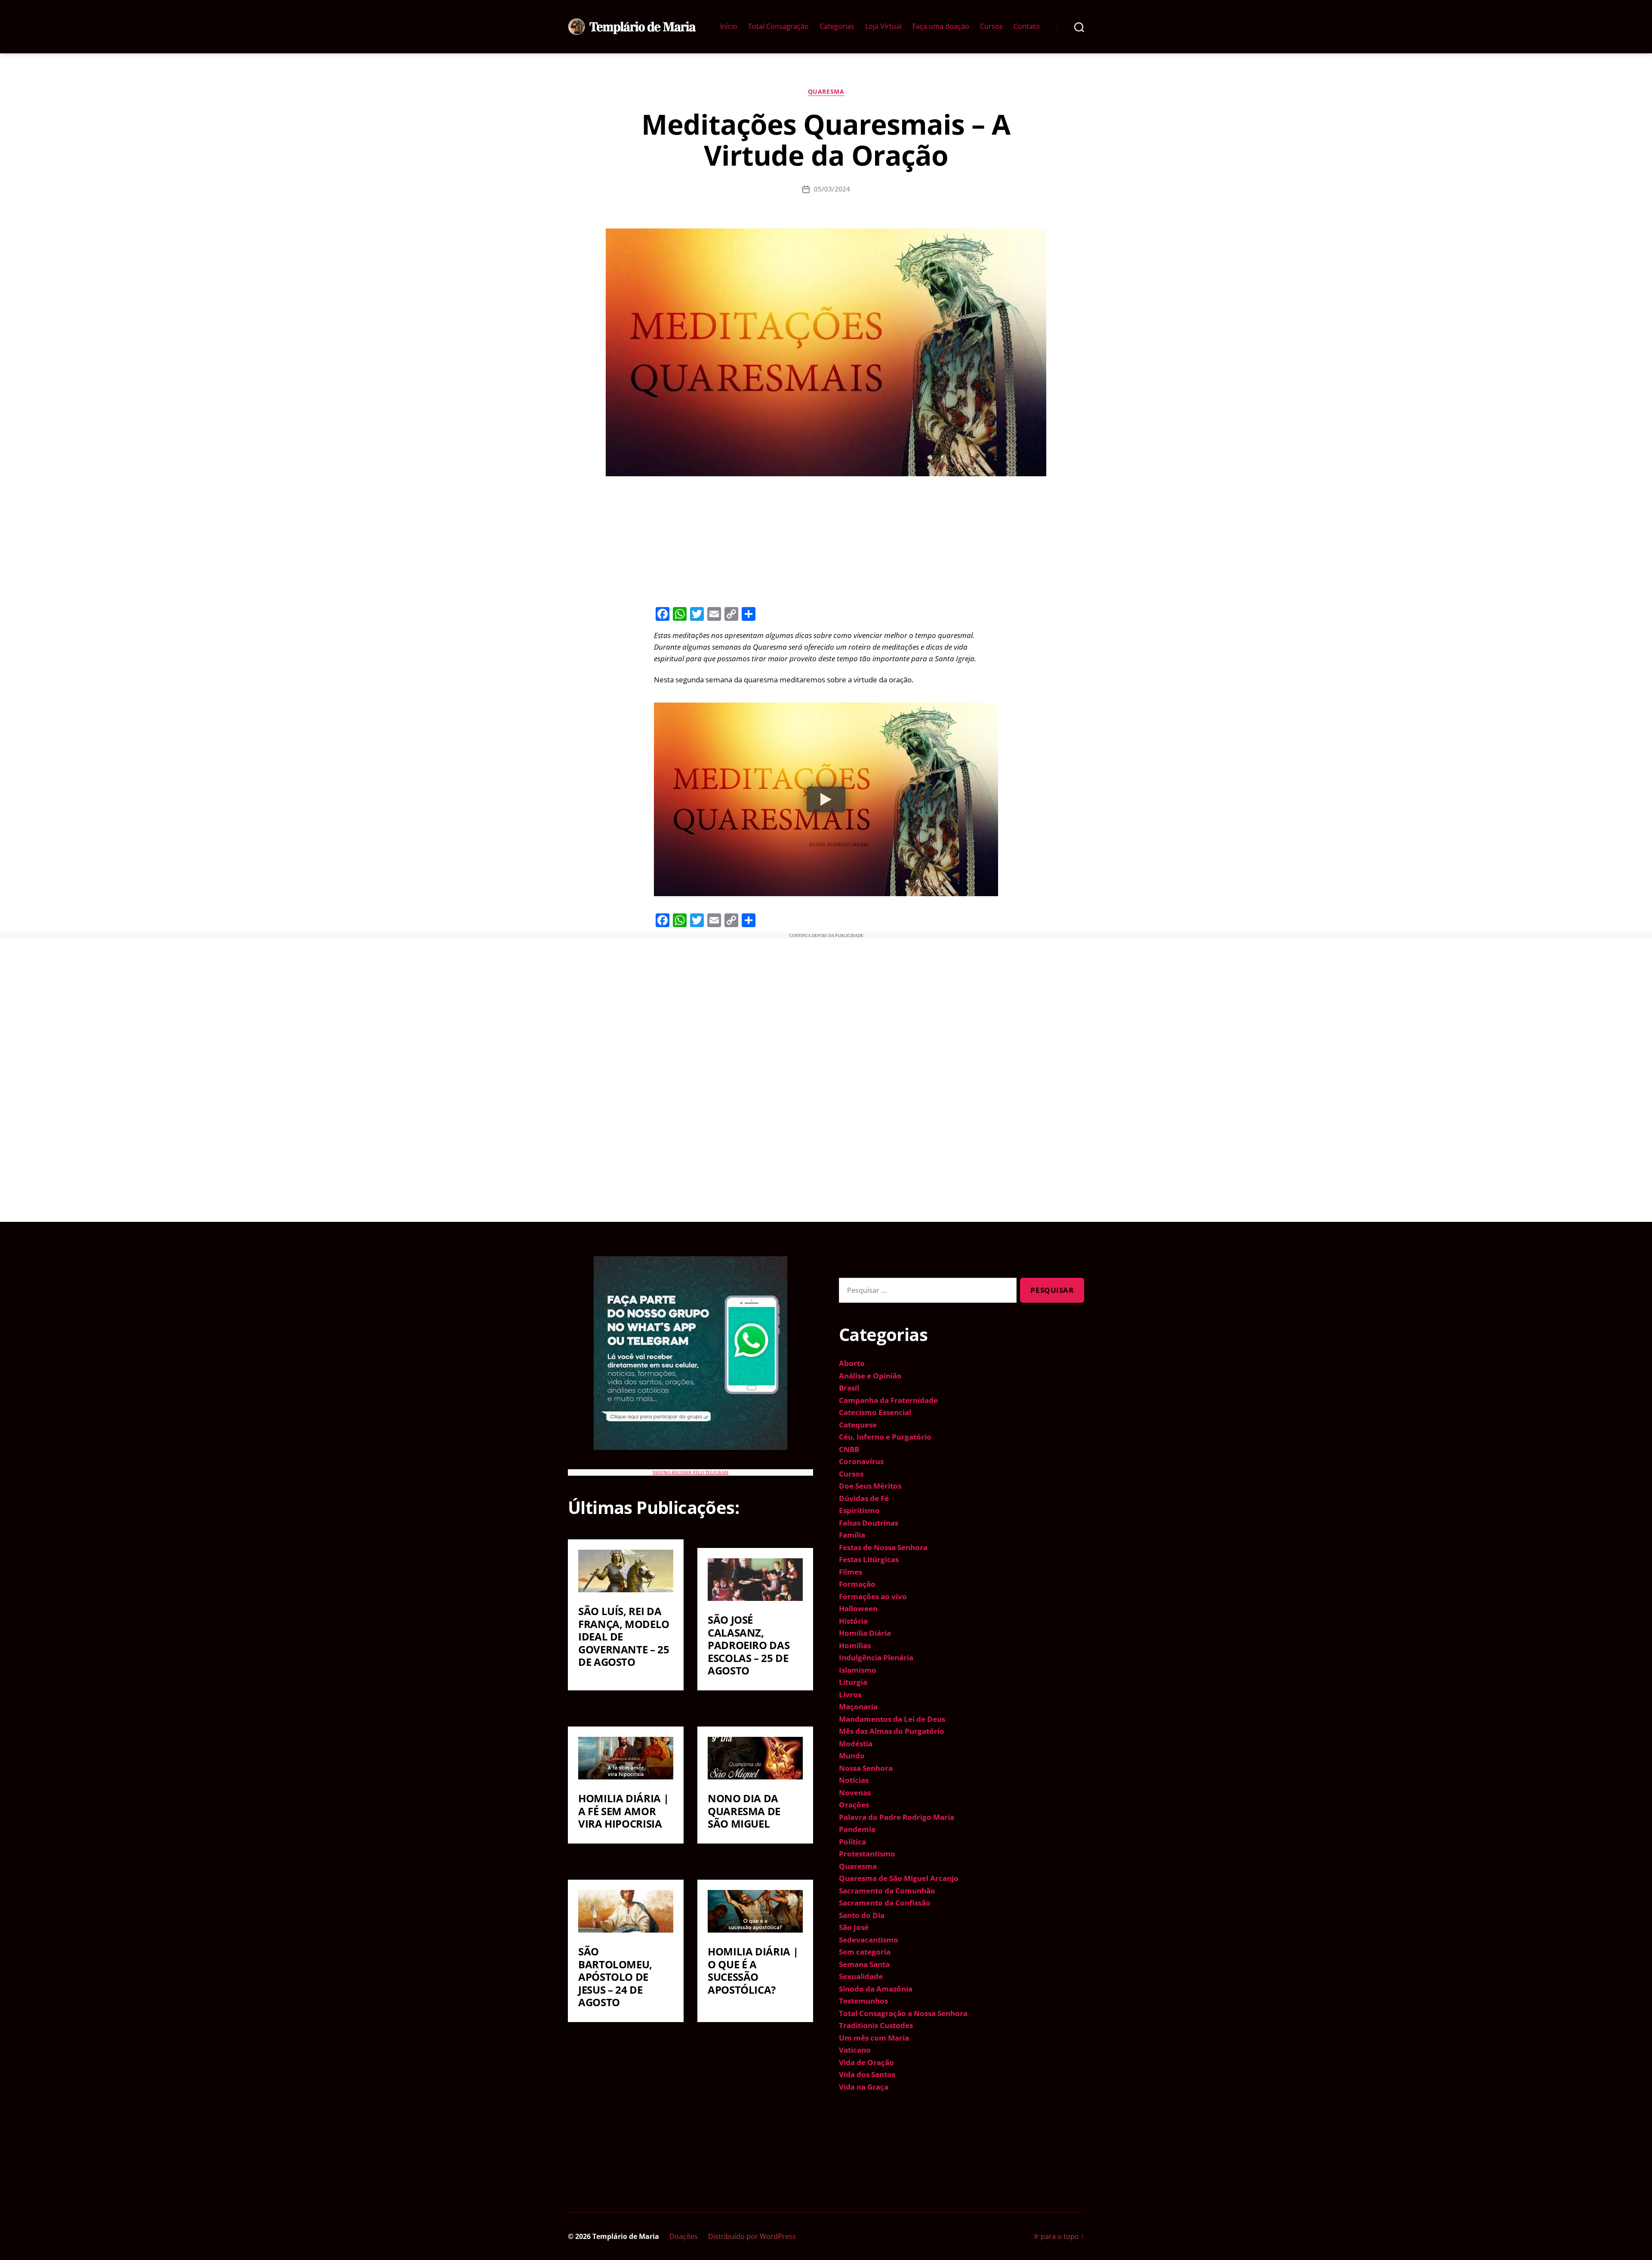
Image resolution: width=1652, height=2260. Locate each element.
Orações (854, 1805)
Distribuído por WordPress (752, 2236)
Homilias (855, 1645)
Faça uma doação (941, 26)
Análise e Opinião (870, 1376)
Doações (684, 2236)
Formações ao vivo (873, 1596)
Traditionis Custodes (876, 2025)
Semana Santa (864, 1964)
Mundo (852, 1756)
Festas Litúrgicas (869, 1559)
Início (729, 26)
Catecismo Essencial (875, 1412)
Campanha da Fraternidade (888, 1400)
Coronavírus (861, 1461)
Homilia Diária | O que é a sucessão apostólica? (753, 1970)
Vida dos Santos (867, 2074)
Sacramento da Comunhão (887, 1891)
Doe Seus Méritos (870, 1486)
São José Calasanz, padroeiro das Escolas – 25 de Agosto (749, 1645)
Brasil (849, 1388)
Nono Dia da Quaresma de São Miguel (744, 1811)
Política (852, 1842)
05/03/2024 (832, 189)
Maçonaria (858, 1707)
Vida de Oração (866, 2062)
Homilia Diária (865, 1633)
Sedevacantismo (869, 1940)
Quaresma (826, 92)
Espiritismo (859, 1510)
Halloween (858, 1608)
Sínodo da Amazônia (876, 1989)
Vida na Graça (864, 2087)
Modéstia (856, 1744)
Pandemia (857, 1829)
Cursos (991, 26)
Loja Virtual (883, 26)
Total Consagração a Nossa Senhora (903, 2013)
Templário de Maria (626, 2236)
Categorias (837, 26)
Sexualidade (861, 1976)
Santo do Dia (862, 1915)
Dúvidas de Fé (864, 1498)
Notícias (854, 1780)
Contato (1027, 26)
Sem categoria (865, 1952)
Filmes (851, 1572)
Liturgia (853, 1682)
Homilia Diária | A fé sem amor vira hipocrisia (623, 1811)
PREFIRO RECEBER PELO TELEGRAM (690, 1472)
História (853, 1621)
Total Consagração (778, 26)
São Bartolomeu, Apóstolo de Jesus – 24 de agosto (615, 1977)
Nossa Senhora (866, 1768)
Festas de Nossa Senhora (883, 1547)
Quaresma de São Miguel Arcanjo (899, 1878)
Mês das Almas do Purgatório (892, 1731)
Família (852, 1535)
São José (854, 1927)
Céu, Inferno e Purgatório (885, 1437)
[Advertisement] (826, 540)
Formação (857, 1584)
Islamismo (858, 1670)
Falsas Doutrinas (869, 1523)
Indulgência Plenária (876, 1657)
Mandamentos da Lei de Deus (892, 1719)
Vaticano (855, 2050)
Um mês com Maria (874, 2038)
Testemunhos (863, 2001)
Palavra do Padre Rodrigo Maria (897, 1817)
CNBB (849, 1449)
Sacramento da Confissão (885, 1903)
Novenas (855, 1793)
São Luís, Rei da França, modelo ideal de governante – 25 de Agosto (624, 1636)
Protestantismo (867, 1854)
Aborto (852, 1363)
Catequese (858, 1425)
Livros (850, 1694)
